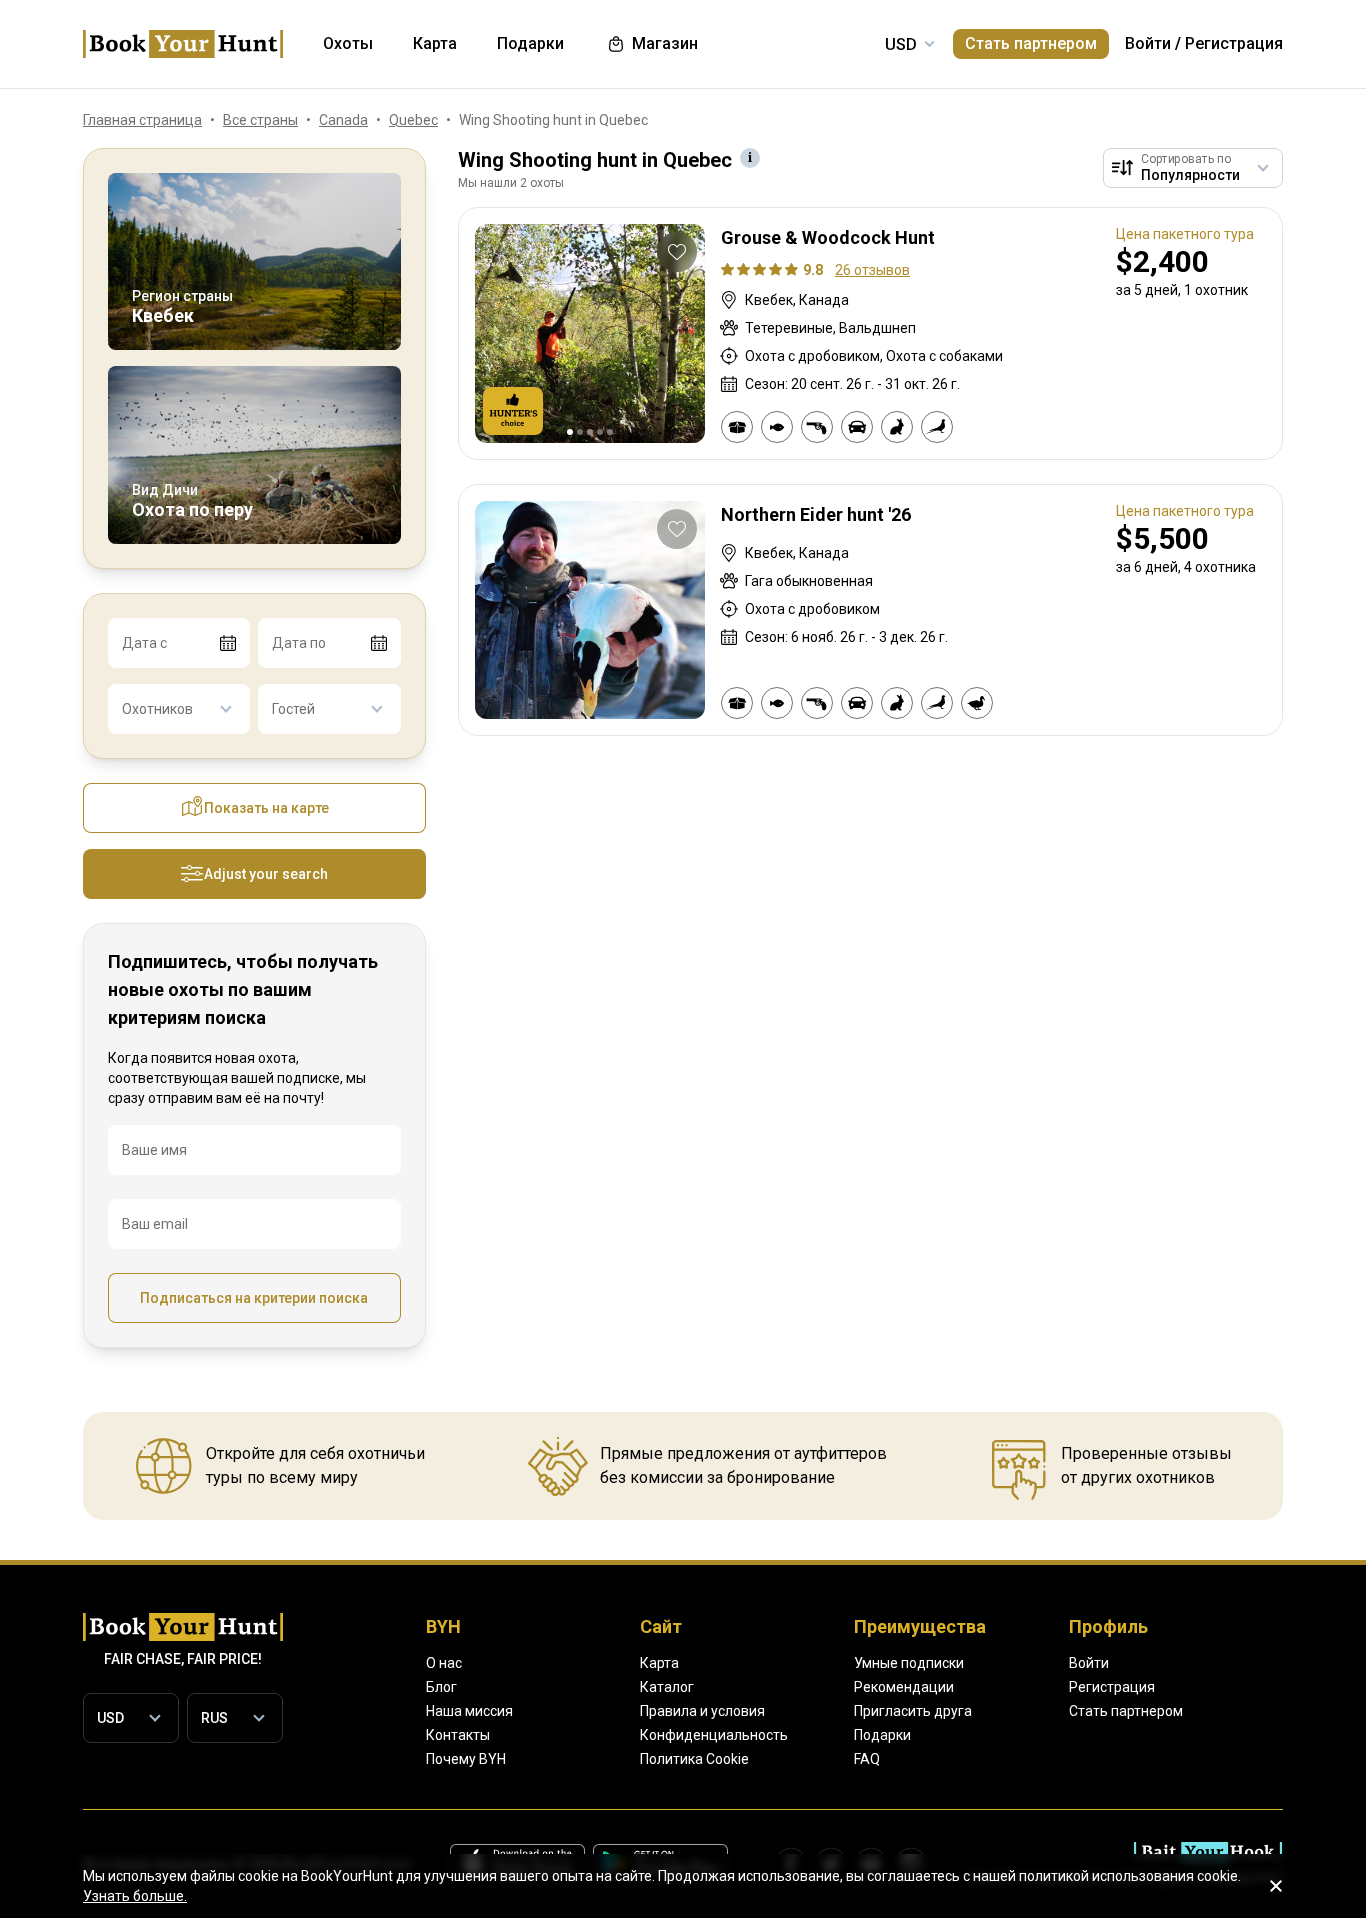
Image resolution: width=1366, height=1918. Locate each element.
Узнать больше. (135, 1896)
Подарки (882, 1735)
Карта (659, 1663)
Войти (1148, 43)
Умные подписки (909, 1663)
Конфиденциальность (714, 1735)
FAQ (867, 1759)
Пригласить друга (913, 1711)
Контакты (458, 1735)
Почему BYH (466, 1759)
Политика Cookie (694, 1759)
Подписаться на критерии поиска (254, 1298)
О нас (444, 1663)
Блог (441, 1687)
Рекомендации (904, 1687)
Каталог (667, 1687)
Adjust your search (266, 874)
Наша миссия (469, 1711)
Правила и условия (702, 1711)
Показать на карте (266, 808)
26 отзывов (872, 270)
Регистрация (1234, 43)
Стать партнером (1031, 43)
